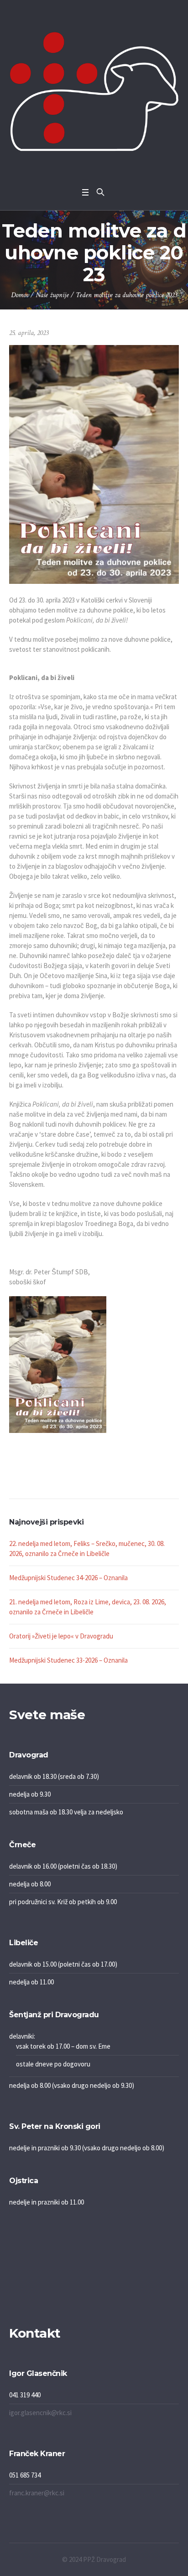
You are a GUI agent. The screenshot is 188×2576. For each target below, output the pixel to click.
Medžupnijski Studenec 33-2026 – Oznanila (68, 1660)
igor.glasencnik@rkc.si (40, 2413)
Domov (20, 295)
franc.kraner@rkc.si (37, 2493)
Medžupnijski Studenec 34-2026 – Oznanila (68, 1578)
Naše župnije (52, 295)
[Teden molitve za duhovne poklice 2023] (94, 464)
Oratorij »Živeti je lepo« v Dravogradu (61, 1636)
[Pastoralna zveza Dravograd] (94, 91)
